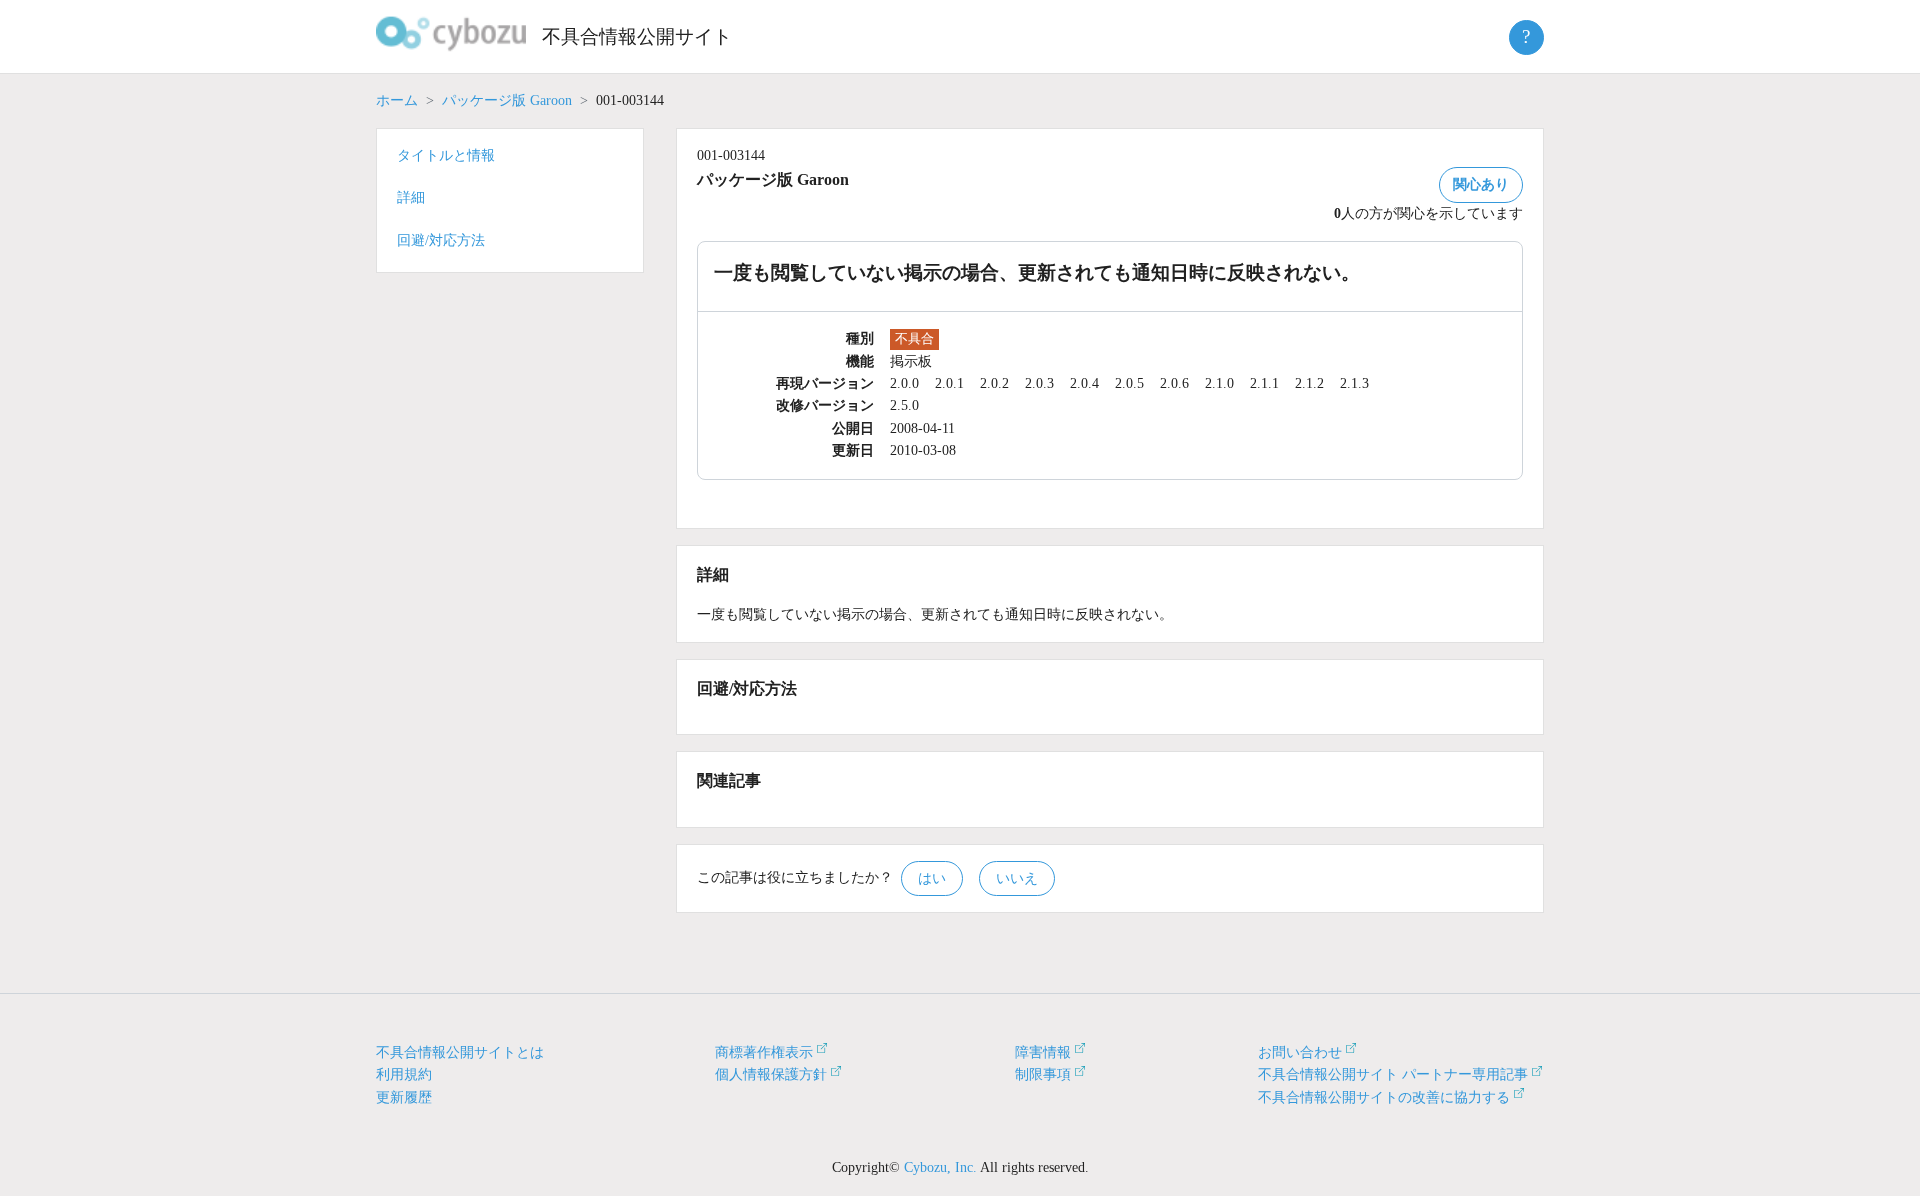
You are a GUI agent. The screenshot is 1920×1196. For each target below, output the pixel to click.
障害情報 (1043, 1052)
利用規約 (404, 1074)
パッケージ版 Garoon (507, 100)
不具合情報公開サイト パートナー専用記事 (1393, 1074)
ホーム (397, 100)
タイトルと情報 (446, 155)
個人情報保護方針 (771, 1074)
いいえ (1017, 878)
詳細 (411, 197)
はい (932, 878)
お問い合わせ (1300, 1052)
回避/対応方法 (441, 240)
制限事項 (1043, 1074)
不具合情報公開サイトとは (460, 1052)
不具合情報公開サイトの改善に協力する (1384, 1097)
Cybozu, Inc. (940, 1167)
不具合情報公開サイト (637, 36)
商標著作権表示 (764, 1052)
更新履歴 (404, 1097)
